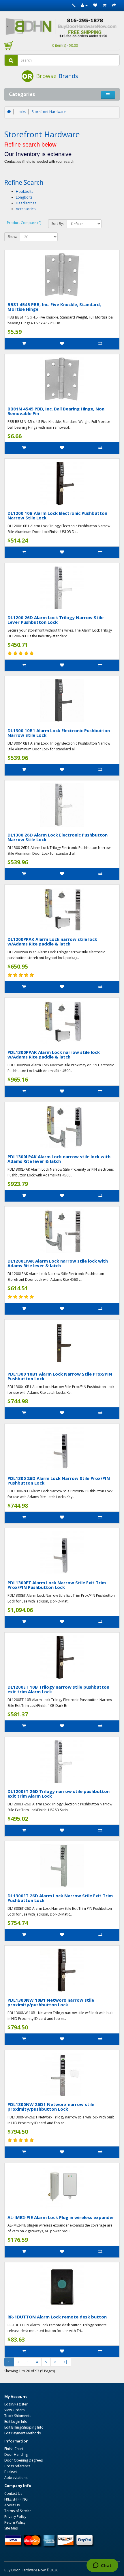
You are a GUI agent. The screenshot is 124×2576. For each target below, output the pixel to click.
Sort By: (58, 224)
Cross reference (17, 2466)
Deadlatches (26, 203)
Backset (11, 2472)
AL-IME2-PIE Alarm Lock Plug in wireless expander (61, 2217)
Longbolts (24, 197)
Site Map (11, 2528)
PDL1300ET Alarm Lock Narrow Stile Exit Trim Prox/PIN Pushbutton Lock (57, 1585)
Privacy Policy (15, 2517)
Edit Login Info (16, 2422)
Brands (68, 76)
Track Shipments (18, 2416)
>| (65, 2362)
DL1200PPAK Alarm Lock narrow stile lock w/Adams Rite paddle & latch (52, 942)
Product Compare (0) (24, 223)
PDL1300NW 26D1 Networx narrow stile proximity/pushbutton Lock (51, 2107)
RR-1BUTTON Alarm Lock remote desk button (57, 2317)
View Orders (14, 2410)
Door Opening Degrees (24, 2460)
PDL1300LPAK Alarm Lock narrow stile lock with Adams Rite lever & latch (59, 1159)
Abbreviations (16, 2478)
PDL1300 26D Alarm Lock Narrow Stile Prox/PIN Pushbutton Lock (59, 1481)
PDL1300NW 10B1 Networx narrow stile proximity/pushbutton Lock (51, 2002)
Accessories (26, 209)
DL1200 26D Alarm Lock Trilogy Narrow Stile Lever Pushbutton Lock (56, 620)
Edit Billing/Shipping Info (24, 2427)
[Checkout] (114, 5)
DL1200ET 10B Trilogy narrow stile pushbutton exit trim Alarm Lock (58, 1689)
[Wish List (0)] (95, 5)
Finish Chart (14, 2449)
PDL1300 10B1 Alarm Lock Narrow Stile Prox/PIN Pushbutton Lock (60, 1376)
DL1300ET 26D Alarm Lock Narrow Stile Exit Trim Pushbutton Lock (60, 1898)
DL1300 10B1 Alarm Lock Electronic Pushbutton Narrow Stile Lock (59, 733)
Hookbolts (25, 191)
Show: (12, 237)
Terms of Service (18, 2511)
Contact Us (13, 2493)
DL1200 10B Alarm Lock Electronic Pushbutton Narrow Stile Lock (57, 516)
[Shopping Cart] (105, 5)
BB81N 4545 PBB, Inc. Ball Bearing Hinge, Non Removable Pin (56, 411)
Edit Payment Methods (22, 2433)
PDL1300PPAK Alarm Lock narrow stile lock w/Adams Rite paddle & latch (54, 1055)
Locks (21, 112)
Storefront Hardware (49, 112)
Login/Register (16, 2404)
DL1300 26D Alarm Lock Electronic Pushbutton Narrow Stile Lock (58, 837)
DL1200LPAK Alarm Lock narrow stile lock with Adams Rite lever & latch (58, 1263)
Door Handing (16, 2454)
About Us (12, 2505)
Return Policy (15, 2522)
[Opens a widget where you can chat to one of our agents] (102, 2566)
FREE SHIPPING (16, 2499)
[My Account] (84, 5)
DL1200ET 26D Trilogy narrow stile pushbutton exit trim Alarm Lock (59, 1794)
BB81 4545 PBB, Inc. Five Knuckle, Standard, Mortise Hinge (54, 307)
